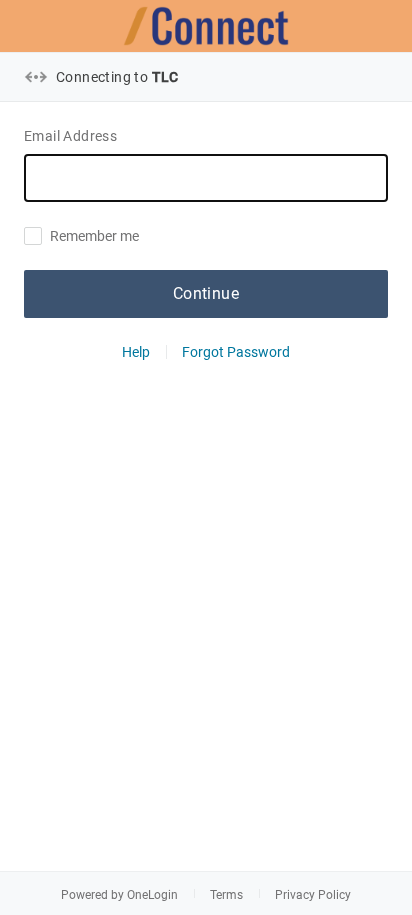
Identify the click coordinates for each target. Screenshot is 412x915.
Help (136, 352)
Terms (226, 895)
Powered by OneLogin (119, 895)
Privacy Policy (313, 895)
